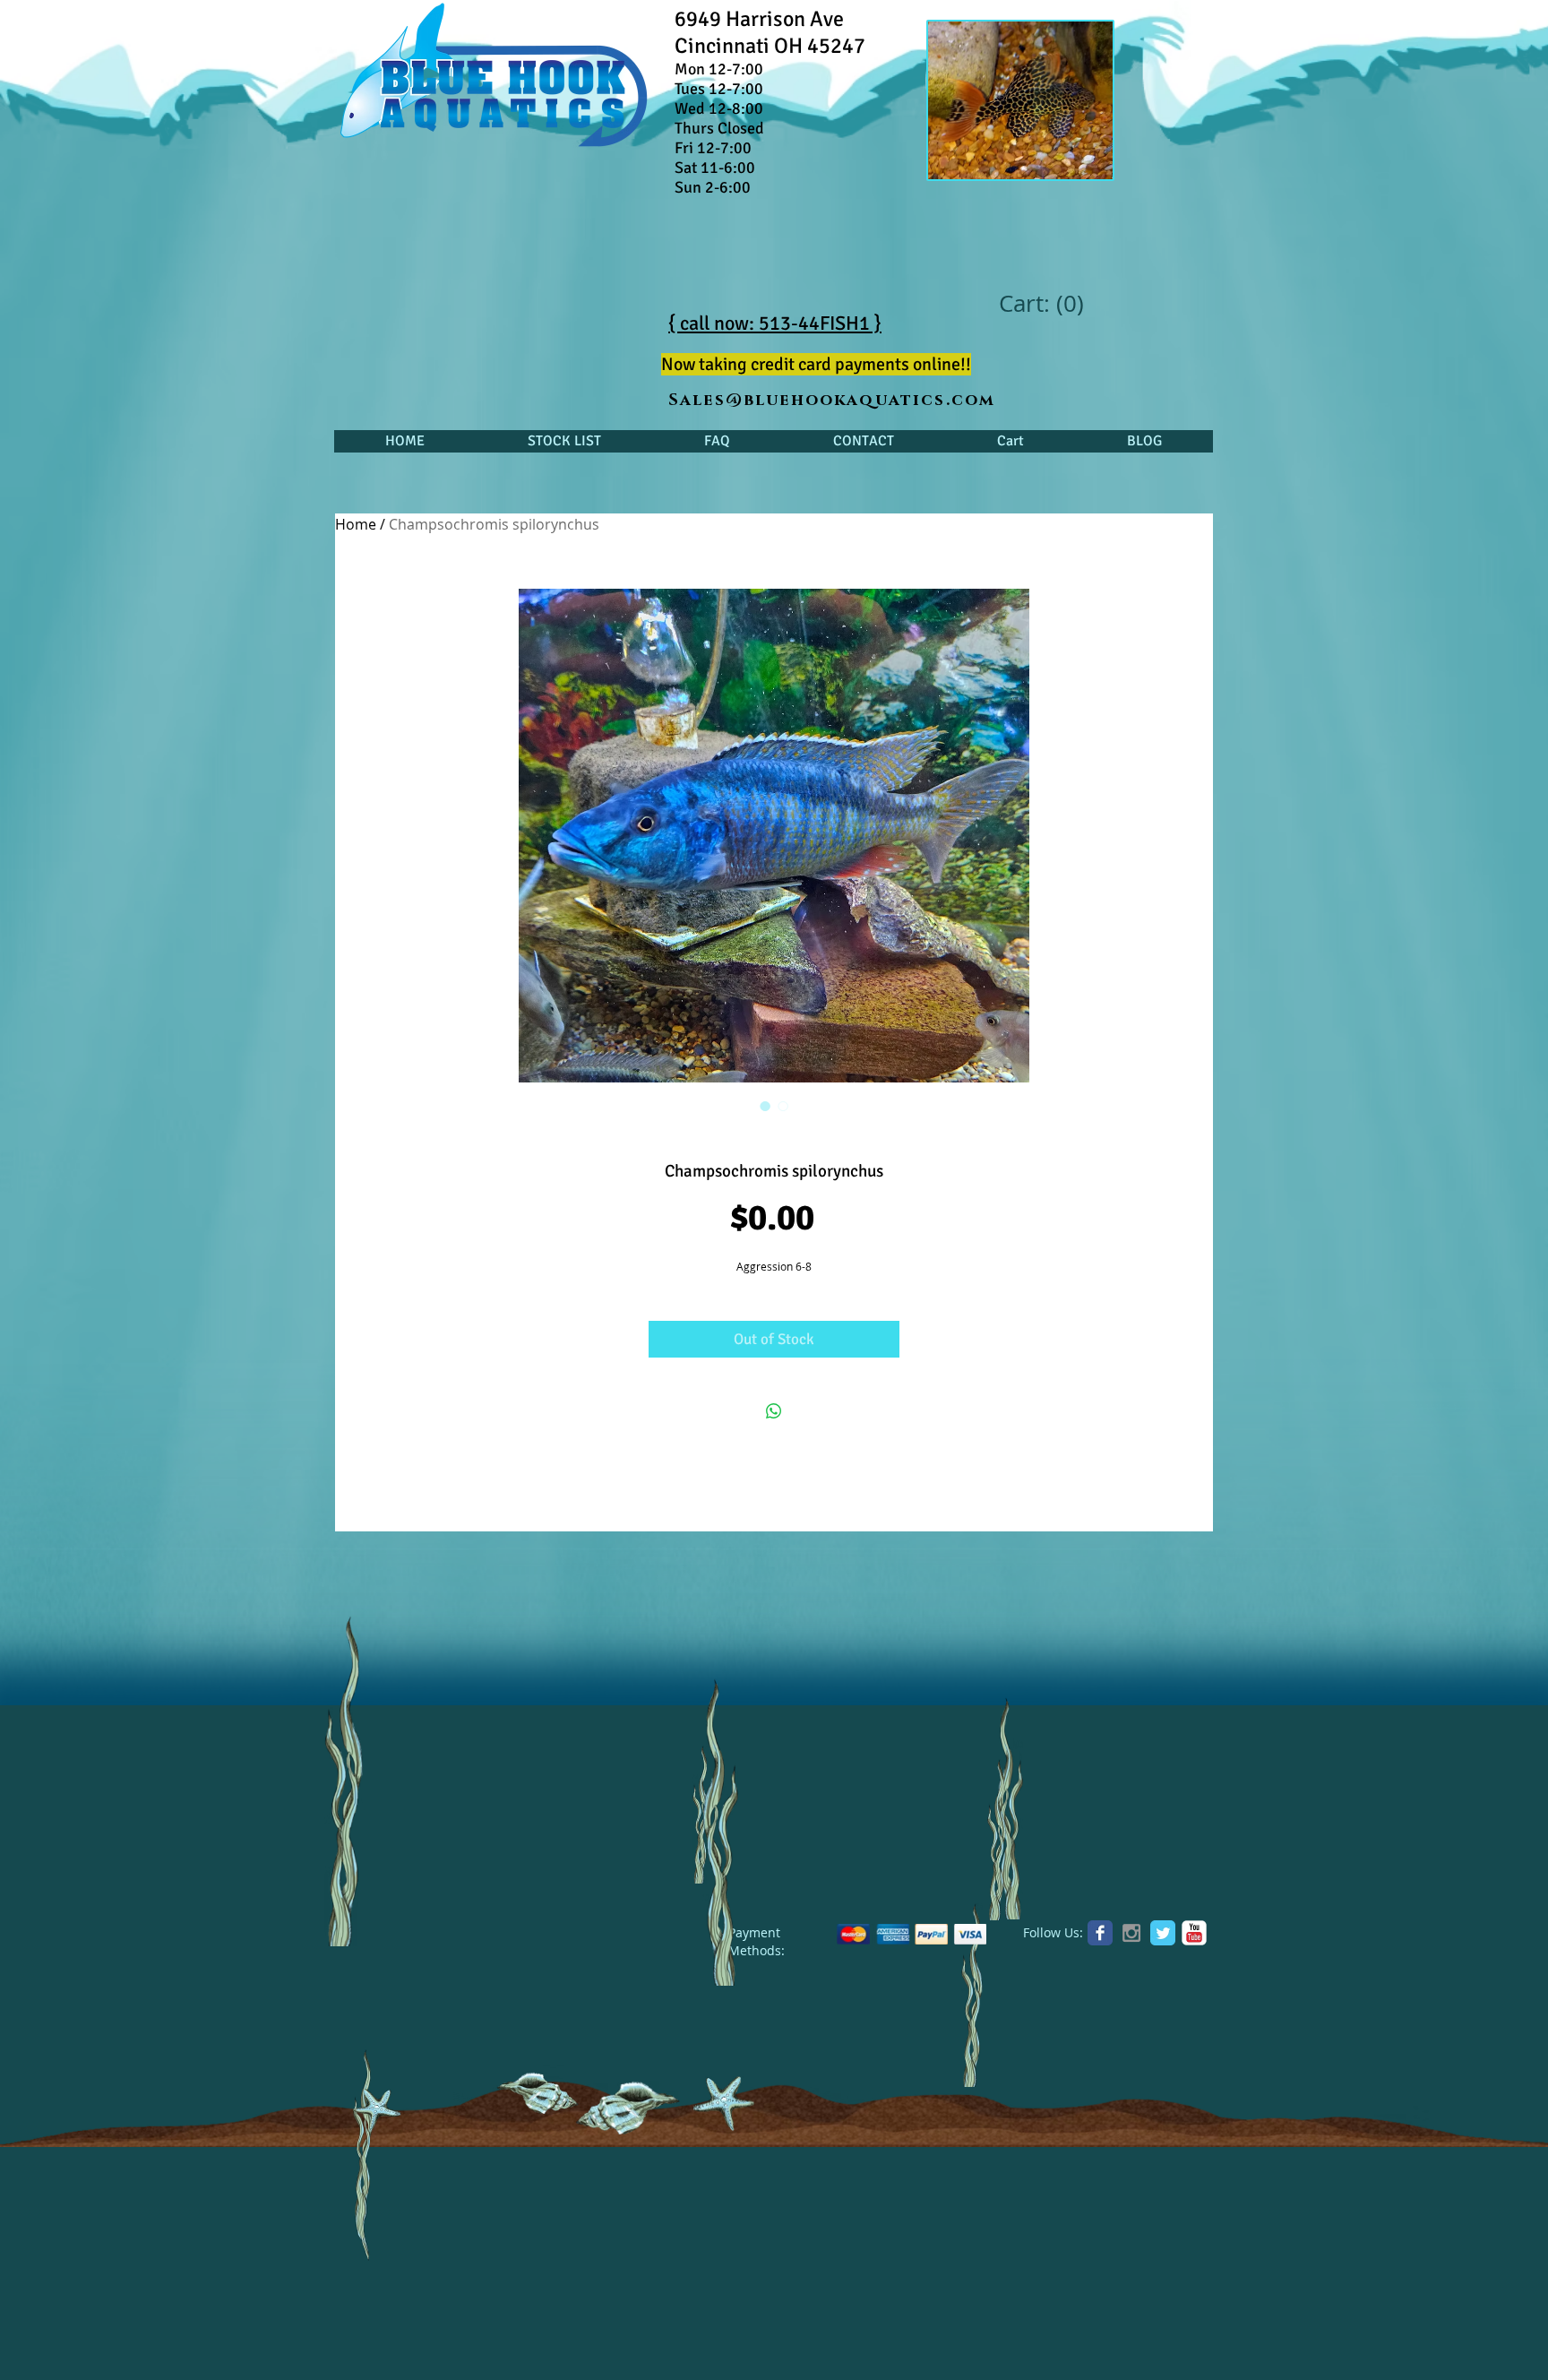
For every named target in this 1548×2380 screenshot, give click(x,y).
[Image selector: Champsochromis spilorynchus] (765, 1106)
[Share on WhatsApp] (774, 1411)
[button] (564, 441)
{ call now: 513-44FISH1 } (775, 323)
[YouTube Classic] (1194, 1933)
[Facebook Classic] (1100, 1933)
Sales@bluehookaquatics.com (832, 401)
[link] (1041, 304)
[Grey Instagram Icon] (1131, 1933)
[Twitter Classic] (1163, 1933)
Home (356, 524)
